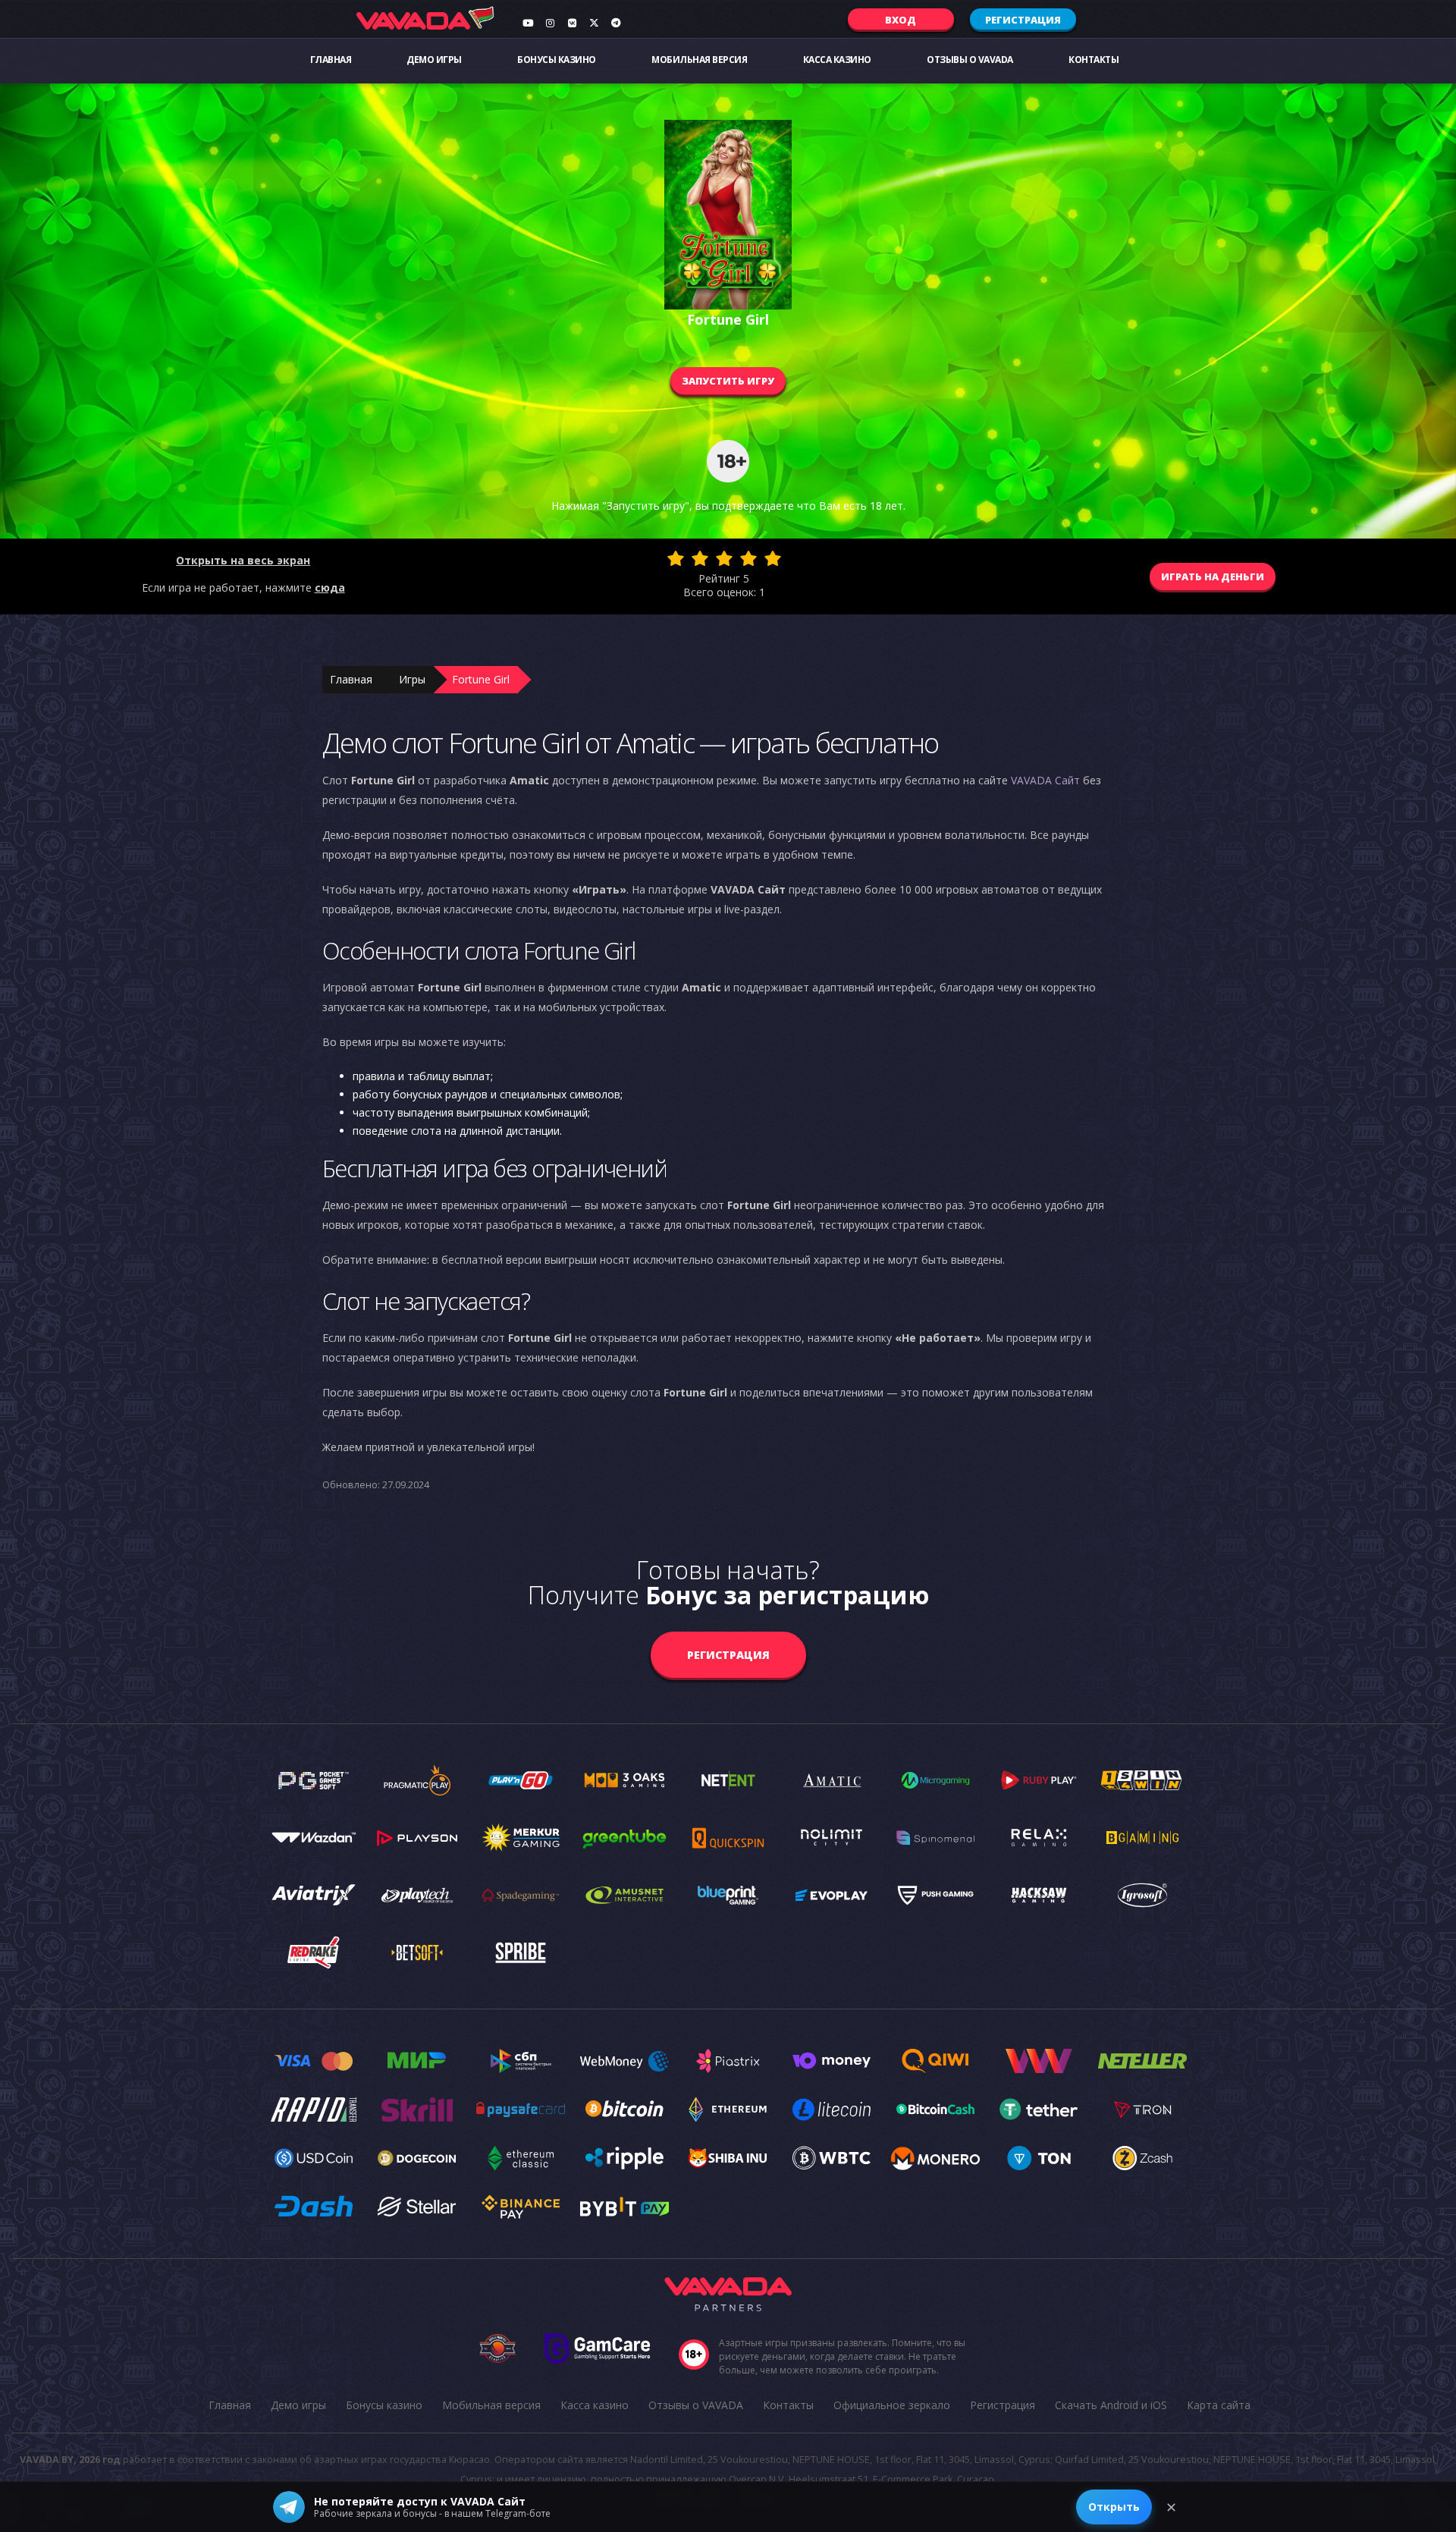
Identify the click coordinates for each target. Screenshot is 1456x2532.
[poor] (700, 558)
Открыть (1114, 2507)
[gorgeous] (773, 558)
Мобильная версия (699, 60)
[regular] (724, 558)
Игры (412, 679)
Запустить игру (728, 381)
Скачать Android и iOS (1111, 2405)
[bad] (676, 558)
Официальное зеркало (892, 2405)
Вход (901, 20)
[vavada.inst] (550, 23)
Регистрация (1023, 20)
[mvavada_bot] (616, 23)
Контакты (1094, 60)
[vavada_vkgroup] (572, 23)
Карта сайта (1219, 2405)
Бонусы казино (557, 60)
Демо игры (434, 60)
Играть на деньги (1213, 576)
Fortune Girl (481, 679)
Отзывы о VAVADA (970, 60)
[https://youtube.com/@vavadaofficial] (528, 23)
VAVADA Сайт (1045, 780)
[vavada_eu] (594, 23)
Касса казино (837, 60)
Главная (331, 60)
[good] (748, 558)
